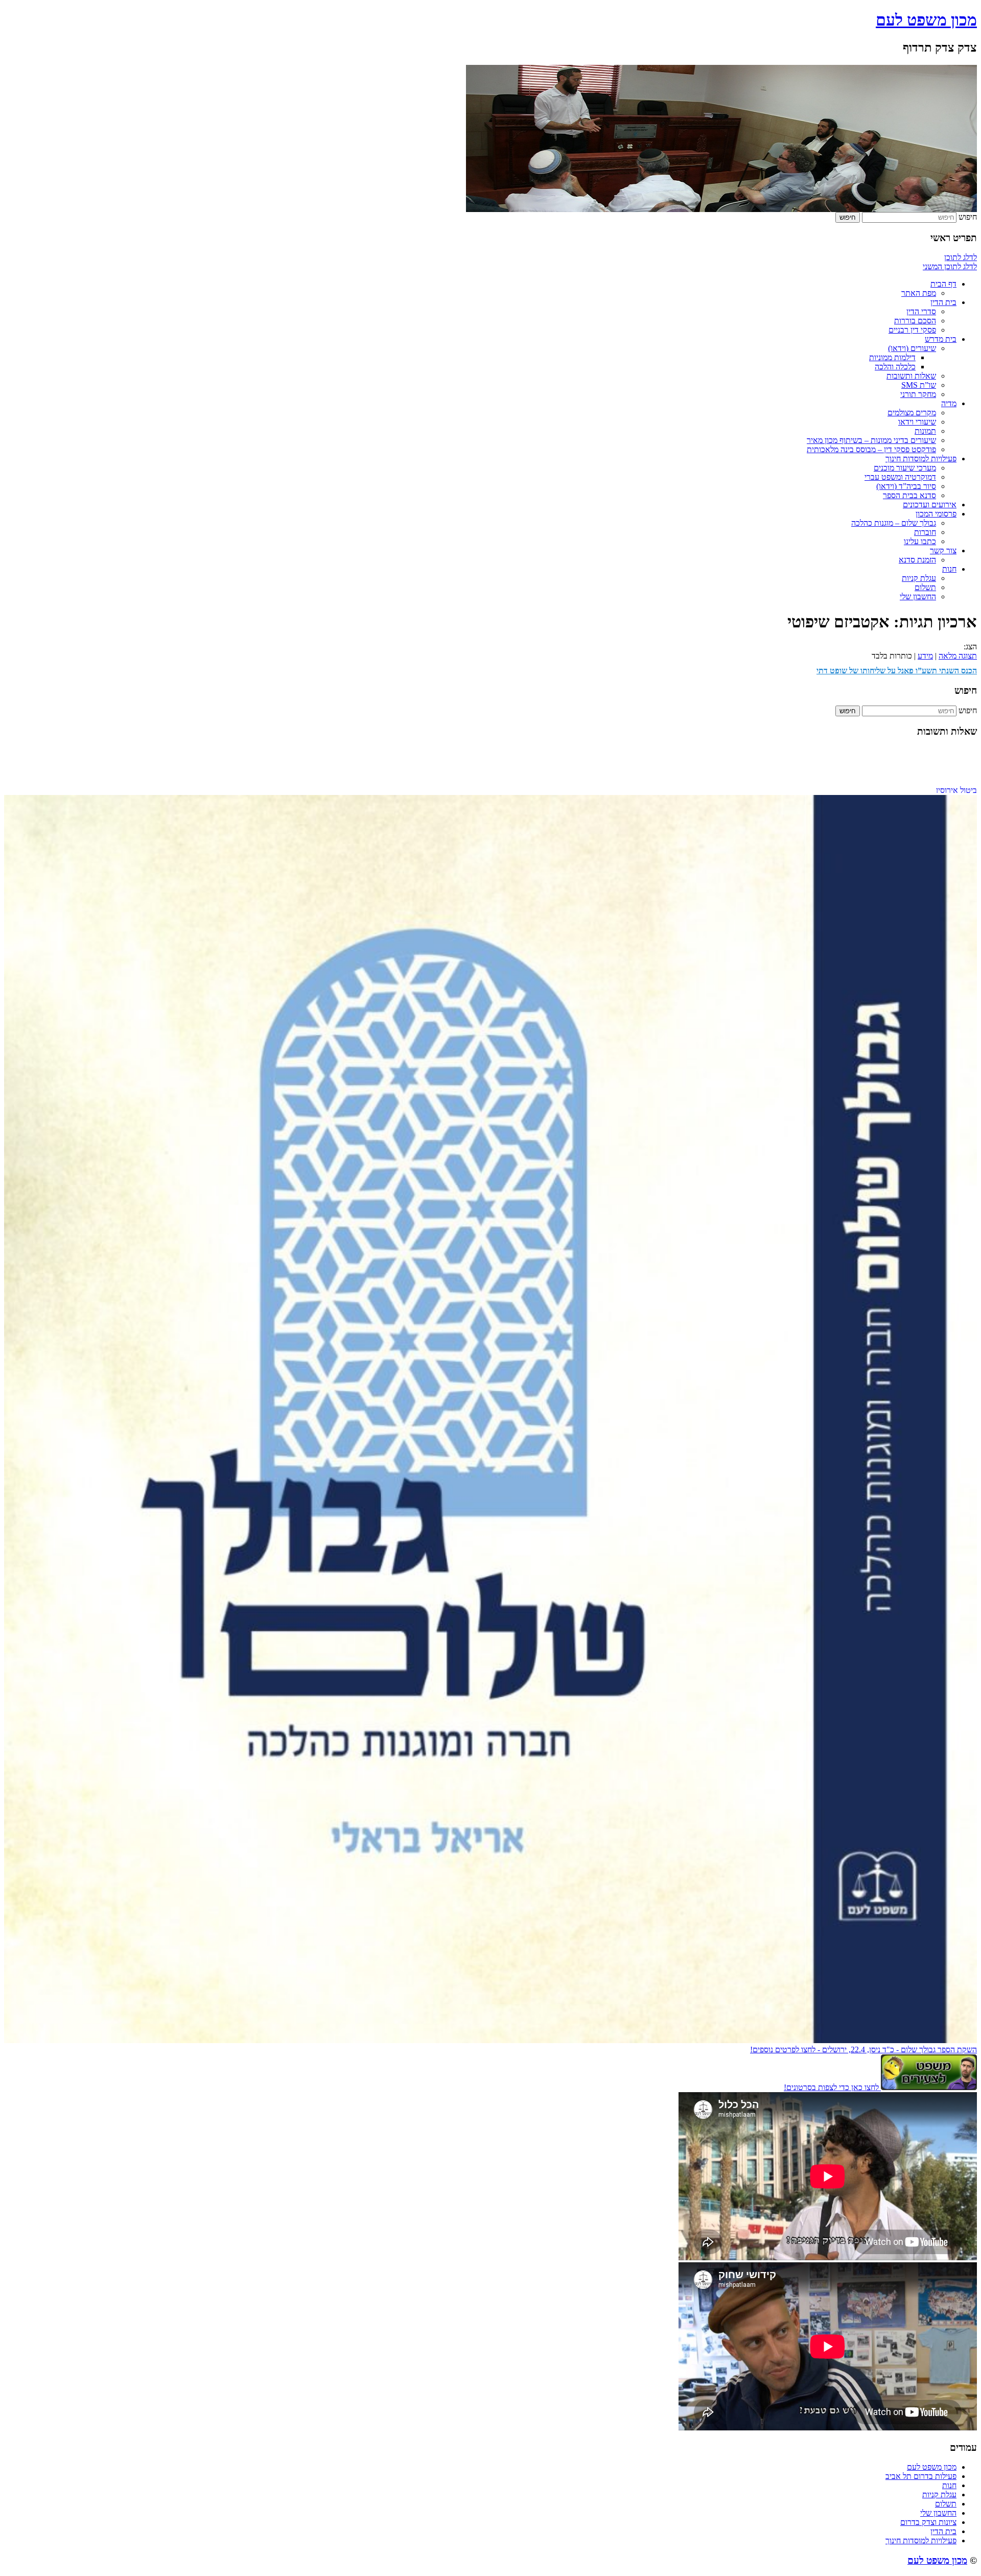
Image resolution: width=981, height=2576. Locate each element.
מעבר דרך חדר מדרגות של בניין (928, 776)
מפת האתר (919, 293)
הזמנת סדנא (917, 560)
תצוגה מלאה (958, 656)
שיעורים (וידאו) (912, 348)
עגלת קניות (919, 578)
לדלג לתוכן (961, 257)
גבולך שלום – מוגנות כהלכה (894, 523)
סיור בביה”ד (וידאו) (906, 486)
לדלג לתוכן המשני (950, 266)
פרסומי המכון (936, 514)
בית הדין (943, 302)
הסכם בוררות (915, 321)
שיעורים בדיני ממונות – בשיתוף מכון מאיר (871, 440)
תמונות (925, 431)
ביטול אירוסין (956, 767)
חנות (949, 569)
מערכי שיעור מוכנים (905, 468)
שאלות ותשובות (911, 376)
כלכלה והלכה (895, 367)
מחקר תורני (918, 394)
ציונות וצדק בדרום (928, 2522)
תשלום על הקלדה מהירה (938, 785)
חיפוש (968, 217)
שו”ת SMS (919, 385)
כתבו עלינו (920, 541)
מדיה (949, 403)
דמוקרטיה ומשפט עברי (900, 477)
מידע (925, 656)
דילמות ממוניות (892, 357)
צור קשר (943, 551)
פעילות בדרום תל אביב (921, 2476)
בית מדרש (941, 339)
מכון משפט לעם (926, 20)
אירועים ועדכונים (930, 505)
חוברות (925, 532)
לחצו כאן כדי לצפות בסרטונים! (832, 2087)
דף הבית (943, 284)
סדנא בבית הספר (909, 495)
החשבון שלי (918, 596)
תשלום (925, 587)
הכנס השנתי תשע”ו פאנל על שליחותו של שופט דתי (897, 671)
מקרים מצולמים (912, 413)
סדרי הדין (921, 311)
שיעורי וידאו (917, 422)
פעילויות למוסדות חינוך (921, 459)
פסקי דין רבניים (912, 330)
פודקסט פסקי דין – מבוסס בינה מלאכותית (871, 449)
